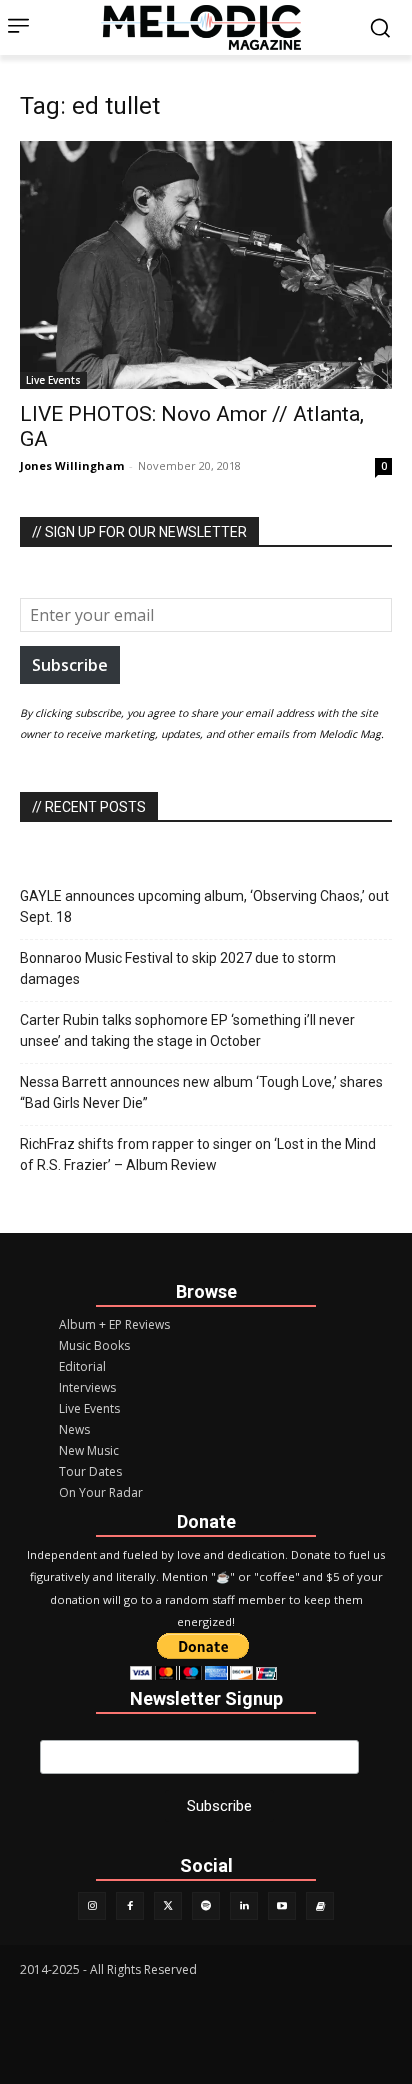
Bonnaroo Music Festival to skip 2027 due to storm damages (178, 968)
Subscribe (70, 665)
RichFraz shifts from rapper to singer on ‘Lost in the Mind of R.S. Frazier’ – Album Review (198, 1154)
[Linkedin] (244, 1906)
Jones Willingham (72, 465)
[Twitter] (168, 1906)
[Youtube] (282, 1906)
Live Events (53, 380)
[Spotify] (206, 1906)
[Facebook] (130, 1906)
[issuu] (320, 1906)
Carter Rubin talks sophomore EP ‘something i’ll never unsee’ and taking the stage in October (187, 1030)
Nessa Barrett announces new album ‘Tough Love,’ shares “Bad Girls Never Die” (201, 1092)
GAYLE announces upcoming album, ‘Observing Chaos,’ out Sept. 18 (204, 906)
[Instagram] (92, 1906)
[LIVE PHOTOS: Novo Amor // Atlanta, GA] (206, 265)
